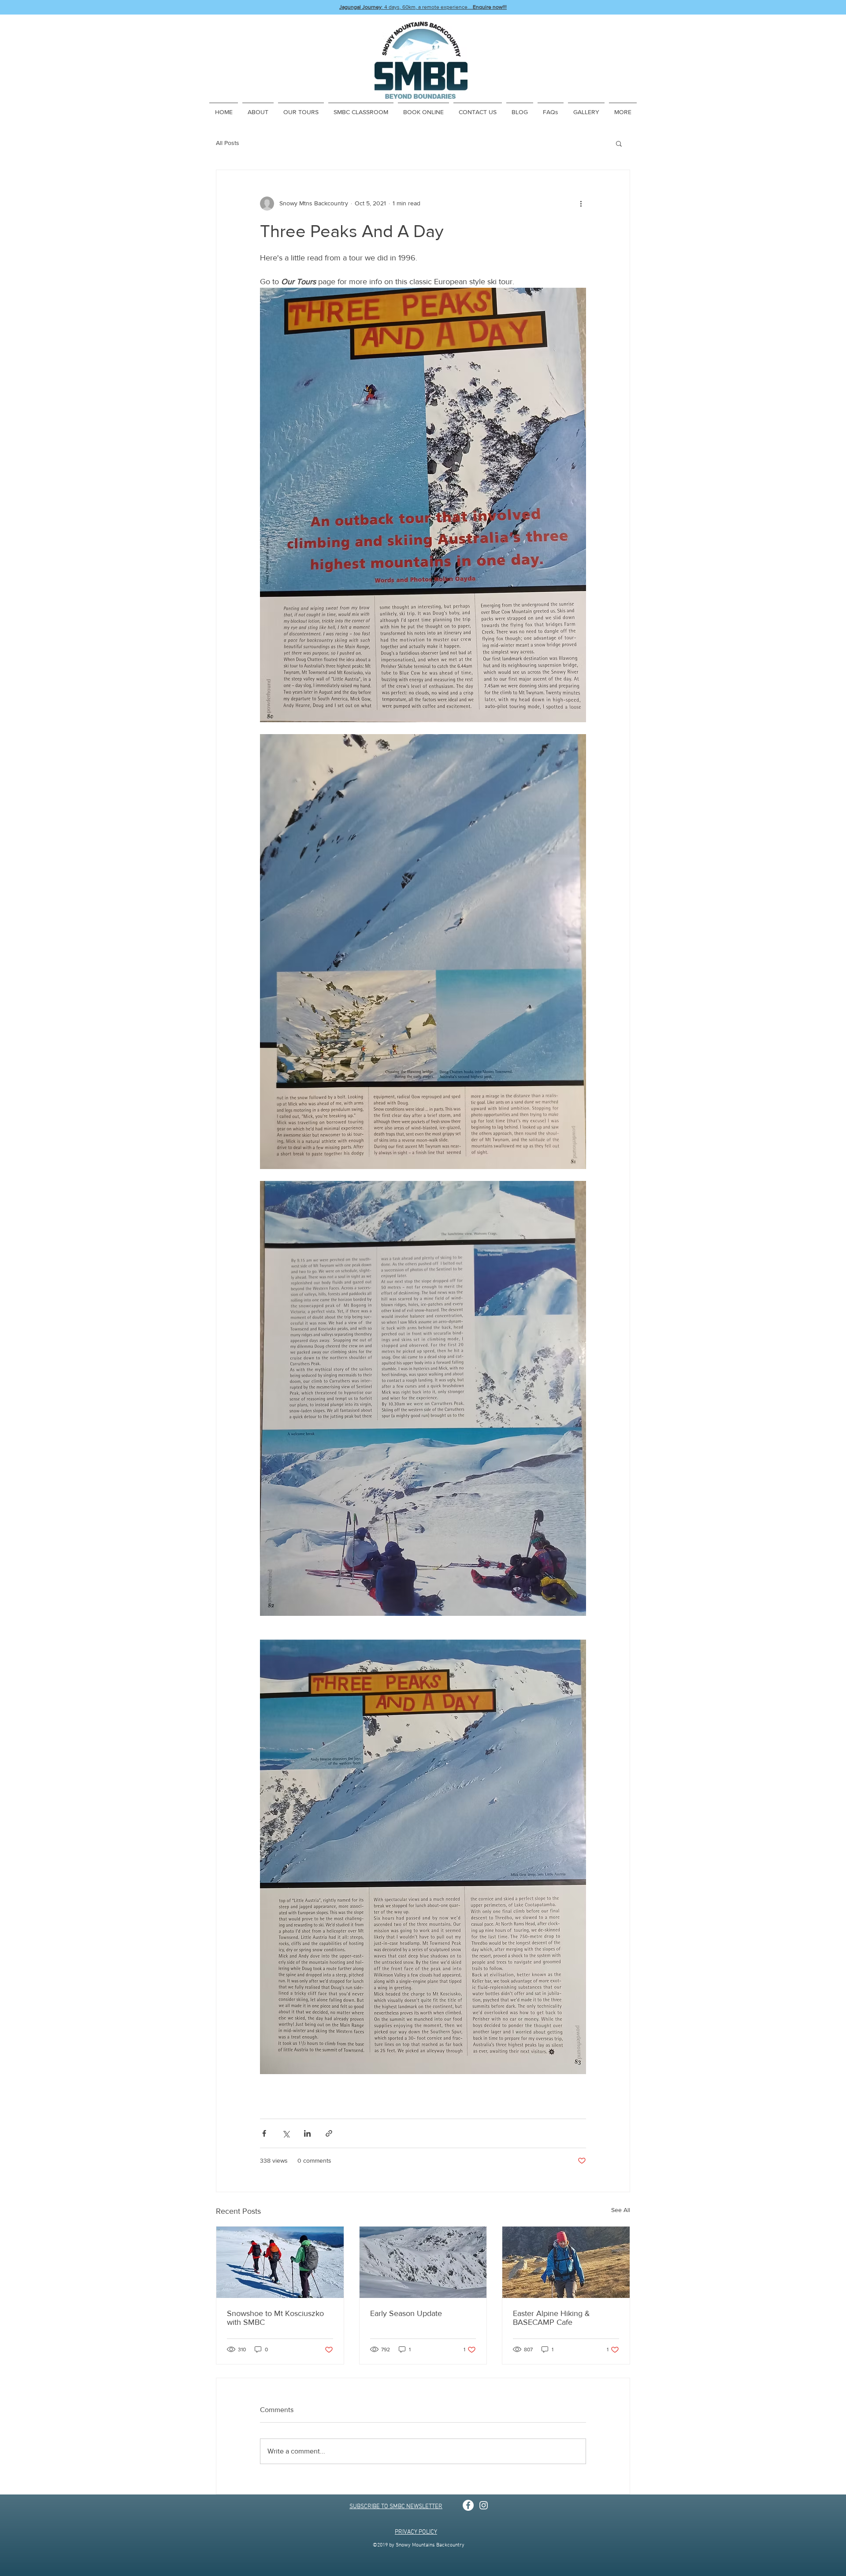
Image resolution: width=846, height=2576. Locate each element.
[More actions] (581, 204)
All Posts (228, 143)
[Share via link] (329, 2133)
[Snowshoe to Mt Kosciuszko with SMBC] (280, 2262)
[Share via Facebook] (264, 2133)
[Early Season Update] (423, 2262)
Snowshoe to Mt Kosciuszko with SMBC (275, 2318)
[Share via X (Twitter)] (286, 2133)
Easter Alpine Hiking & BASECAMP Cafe (551, 2318)
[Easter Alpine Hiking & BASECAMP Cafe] (566, 2262)
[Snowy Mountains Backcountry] (468, 2505)
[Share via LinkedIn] (307, 2133)
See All (621, 2210)
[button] (619, 143)
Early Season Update (406, 2313)
